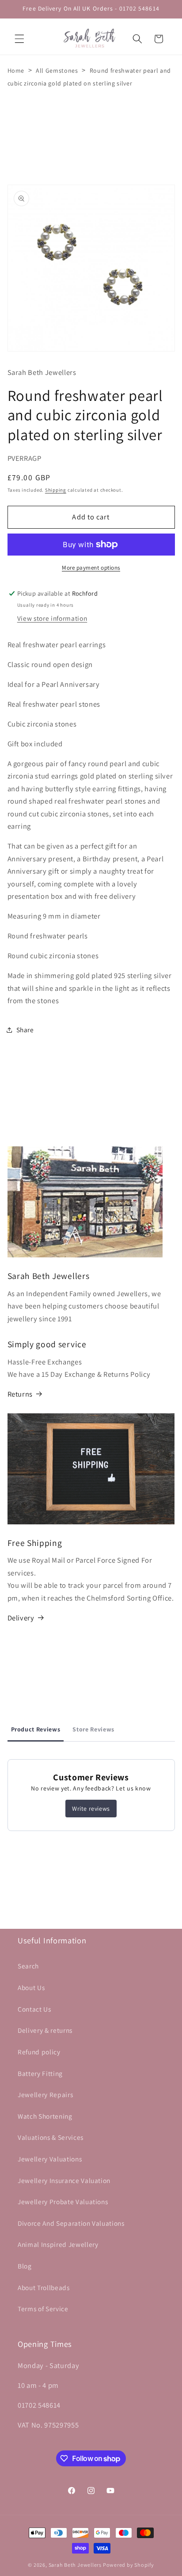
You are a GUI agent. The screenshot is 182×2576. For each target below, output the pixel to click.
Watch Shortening (45, 2116)
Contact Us (34, 2009)
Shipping (56, 490)
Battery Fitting (40, 2073)
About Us (31, 1987)
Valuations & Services (51, 2137)
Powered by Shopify (129, 2565)
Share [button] (25, 1030)
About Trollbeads (44, 2287)
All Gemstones (57, 70)
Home (16, 70)
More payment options (91, 568)
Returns (20, 1394)
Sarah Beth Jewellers (75, 2565)
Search (28, 1966)
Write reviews (91, 1809)
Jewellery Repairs (45, 2094)
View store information (52, 618)
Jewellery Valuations (50, 2159)
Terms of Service (43, 2309)
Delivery (21, 1618)
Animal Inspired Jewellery (58, 2244)
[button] (19, 39)
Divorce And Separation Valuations (71, 2223)
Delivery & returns (45, 2030)
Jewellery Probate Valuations (63, 2202)
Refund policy (39, 2052)
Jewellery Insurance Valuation (64, 2180)
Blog (25, 2266)
